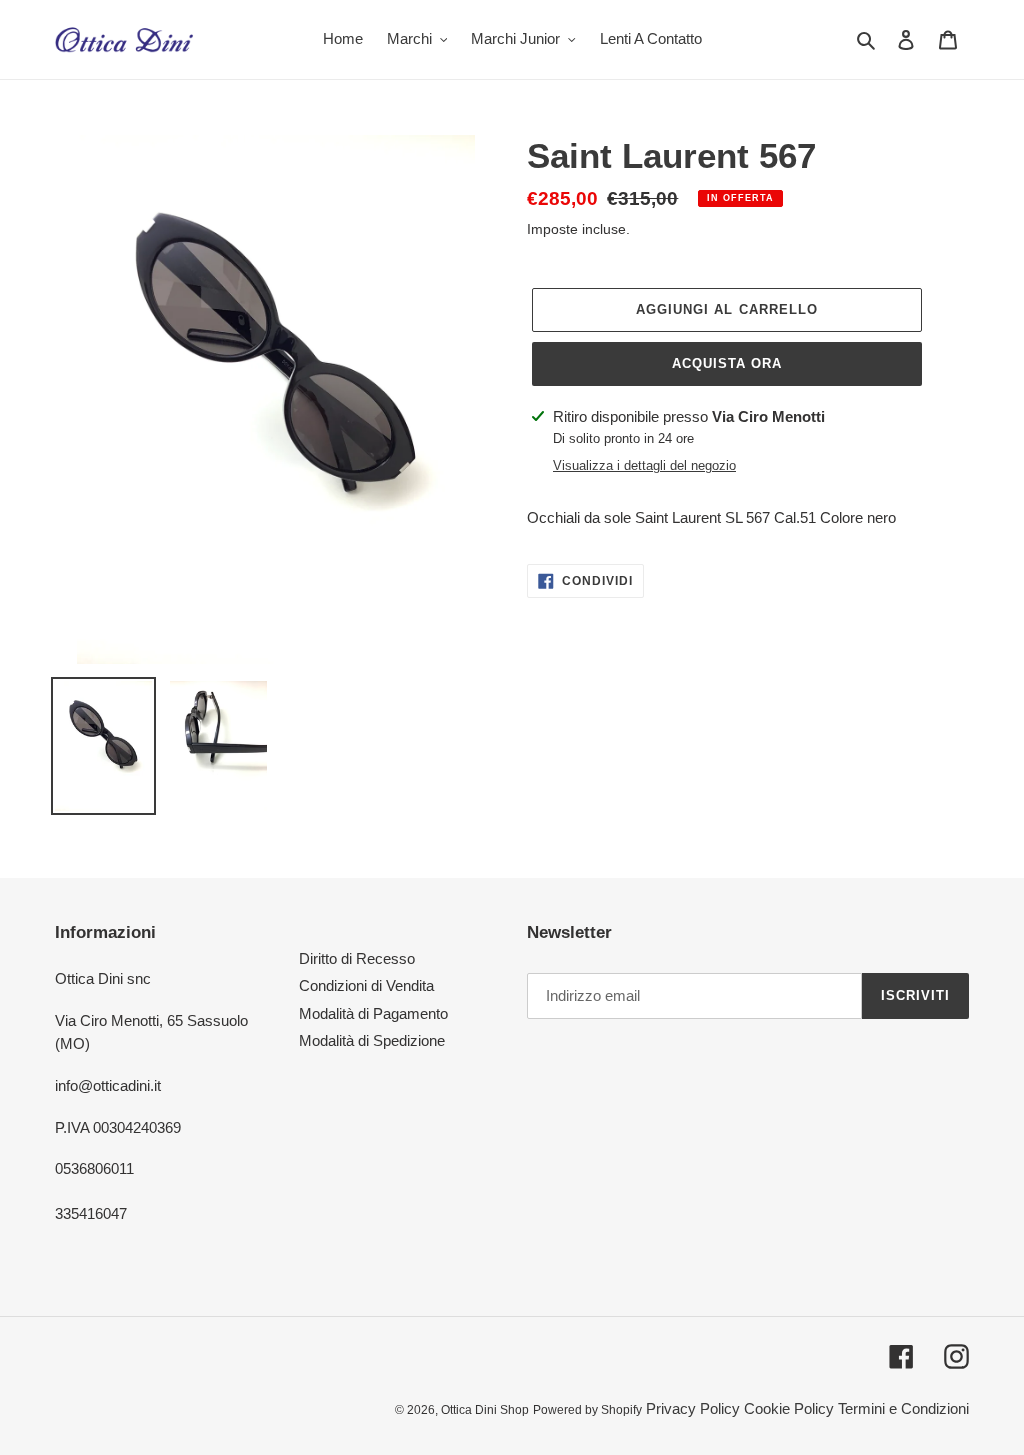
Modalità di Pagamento (373, 1013)
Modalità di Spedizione (372, 1040)
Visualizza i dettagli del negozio (644, 465)
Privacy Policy (693, 1408)
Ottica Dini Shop (485, 1410)
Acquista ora (727, 363)
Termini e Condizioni (903, 1408)
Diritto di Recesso (357, 958)
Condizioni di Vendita (366, 985)
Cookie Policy (789, 1408)
